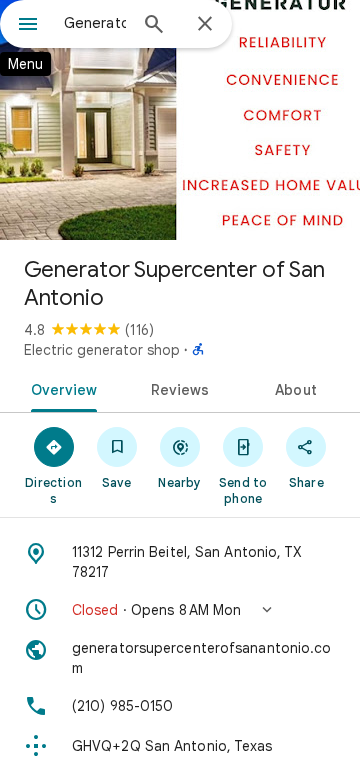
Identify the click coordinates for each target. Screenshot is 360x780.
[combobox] (95, 23)
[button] (180, 610)
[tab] (59, 388)
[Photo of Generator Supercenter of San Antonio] (180, 120)
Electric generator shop (102, 350)
